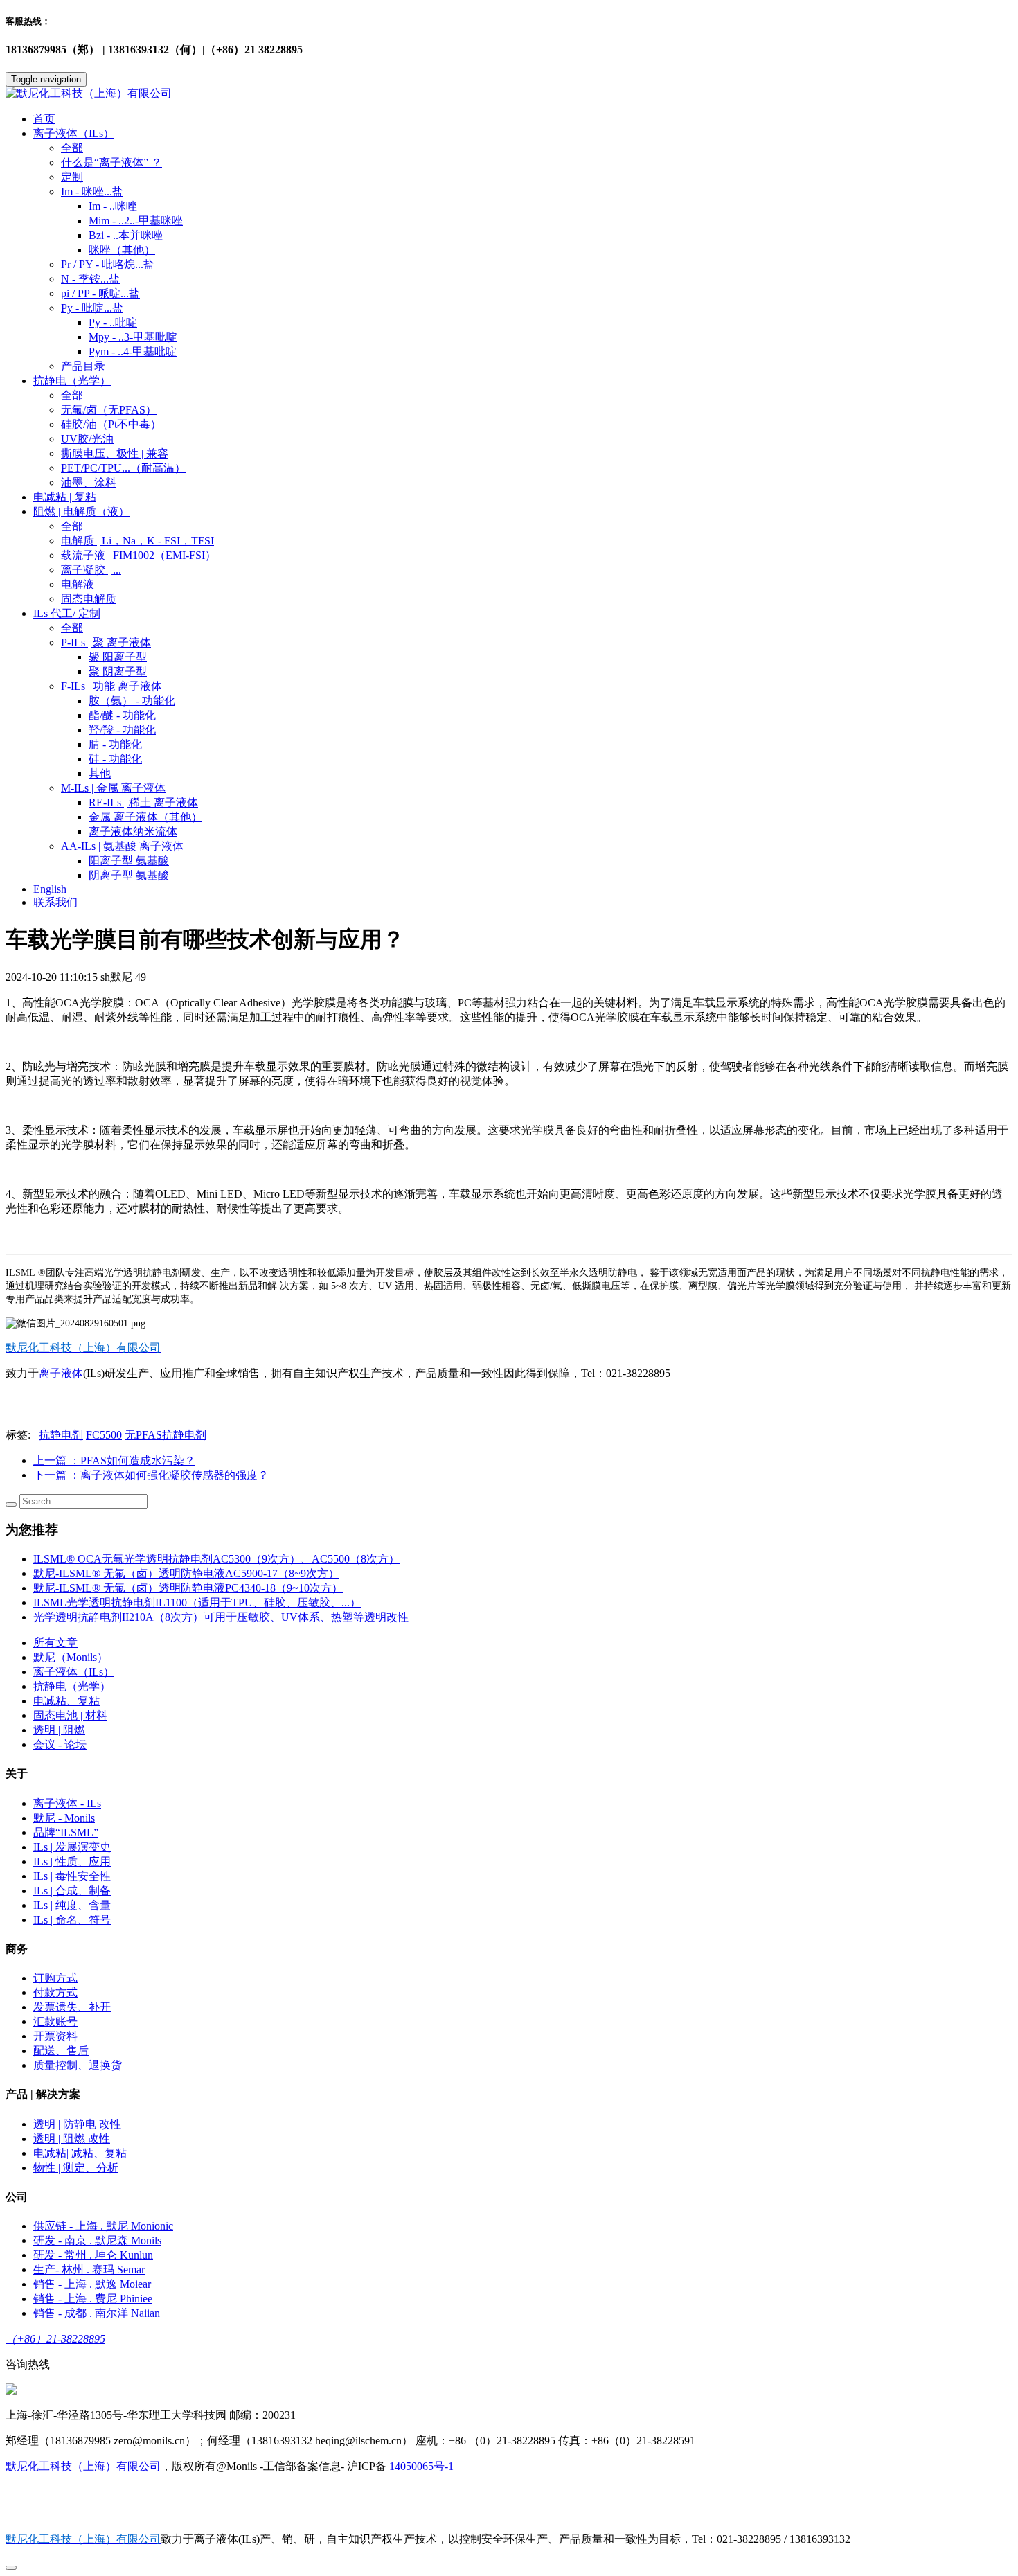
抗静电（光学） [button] (72, 381)
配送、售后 (61, 2051)
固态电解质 (89, 599)
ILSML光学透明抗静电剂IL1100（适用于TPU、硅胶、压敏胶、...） (197, 1602)
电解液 (78, 584)
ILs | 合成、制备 (72, 1891)
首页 (44, 119)
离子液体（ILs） (74, 1672)
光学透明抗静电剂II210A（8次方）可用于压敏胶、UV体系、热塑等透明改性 (221, 1617)
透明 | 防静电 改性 (77, 2124)
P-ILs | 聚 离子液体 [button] (106, 642)
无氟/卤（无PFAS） (109, 410)
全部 (72, 148)
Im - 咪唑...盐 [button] (92, 192)
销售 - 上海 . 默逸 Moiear (92, 2284)
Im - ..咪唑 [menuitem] (113, 206)
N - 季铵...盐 (90, 279)
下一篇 (151, 1475)
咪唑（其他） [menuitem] (122, 250)
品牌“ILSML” (66, 1832)
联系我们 (55, 902)
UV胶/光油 (87, 439)
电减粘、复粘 (66, 1701)
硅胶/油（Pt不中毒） (111, 424)
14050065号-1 (421, 2466)
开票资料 (55, 2036)
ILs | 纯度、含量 (72, 1905)
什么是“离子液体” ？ (111, 162)
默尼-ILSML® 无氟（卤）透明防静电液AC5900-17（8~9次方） (186, 1573)
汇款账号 (55, 2022)
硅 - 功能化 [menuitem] (115, 759)
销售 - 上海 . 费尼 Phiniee (93, 2299)
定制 (72, 177)
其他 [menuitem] (100, 773)
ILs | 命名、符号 (72, 1920)
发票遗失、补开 (72, 2007)
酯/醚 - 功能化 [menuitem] (122, 715)
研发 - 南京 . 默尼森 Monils (97, 2240)
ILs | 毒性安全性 (72, 1876)
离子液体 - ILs (67, 1803)
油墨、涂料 (89, 482)
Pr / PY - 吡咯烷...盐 (108, 264)
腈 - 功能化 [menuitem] (115, 744)
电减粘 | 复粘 (65, 497)
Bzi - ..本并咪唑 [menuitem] (126, 235)
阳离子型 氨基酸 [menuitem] (129, 861)
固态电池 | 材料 (70, 1715)
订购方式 (55, 1978)
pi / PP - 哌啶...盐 (100, 293)
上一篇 (114, 1460)
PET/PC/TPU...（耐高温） (123, 468)
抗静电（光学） (72, 1686)
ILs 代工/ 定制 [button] (67, 613)
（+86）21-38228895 (55, 2339)
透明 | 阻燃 (59, 1730)
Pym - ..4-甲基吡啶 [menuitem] (133, 352)
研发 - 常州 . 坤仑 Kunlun (93, 2255)
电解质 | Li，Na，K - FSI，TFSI (137, 541)
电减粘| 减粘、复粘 (80, 2153)
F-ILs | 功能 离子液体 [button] (111, 686)
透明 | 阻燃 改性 (72, 2139)
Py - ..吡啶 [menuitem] (113, 322)
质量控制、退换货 (78, 2065)
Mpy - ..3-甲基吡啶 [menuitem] (133, 337)
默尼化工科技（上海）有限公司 (83, 2466)
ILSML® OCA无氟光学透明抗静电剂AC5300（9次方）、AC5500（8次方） (216, 1559)
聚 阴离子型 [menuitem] (118, 672)
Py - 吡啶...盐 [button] (92, 308)
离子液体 (61, 1373)
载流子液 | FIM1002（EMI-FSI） (139, 555)
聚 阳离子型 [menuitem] (118, 657)
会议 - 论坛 (60, 1744)
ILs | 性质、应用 (72, 1862)
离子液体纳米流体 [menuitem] (133, 832)
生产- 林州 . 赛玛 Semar (89, 2269)
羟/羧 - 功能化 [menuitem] (122, 730)
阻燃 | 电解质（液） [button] (81, 512)
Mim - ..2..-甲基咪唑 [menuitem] (136, 221)
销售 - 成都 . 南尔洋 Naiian (97, 2313)
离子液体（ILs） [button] (74, 133)
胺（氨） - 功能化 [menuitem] (132, 701)
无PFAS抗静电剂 (166, 1435)
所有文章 (55, 1643)
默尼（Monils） (71, 1657)
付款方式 (55, 1992)
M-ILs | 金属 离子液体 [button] (113, 788)
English (50, 889)
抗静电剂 (61, 1435)
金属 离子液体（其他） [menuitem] (145, 817)
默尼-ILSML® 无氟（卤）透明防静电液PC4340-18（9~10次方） (188, 1588)
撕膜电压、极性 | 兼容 (115, 453)
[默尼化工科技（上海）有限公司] (509, 94)
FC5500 (104, 1435)
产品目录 (83, 366)
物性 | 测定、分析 (76, 2168)
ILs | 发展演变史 (72, 1847)
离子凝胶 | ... (91, 570)
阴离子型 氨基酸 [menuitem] (129, 875)
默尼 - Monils (64, 1818)
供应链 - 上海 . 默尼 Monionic (103, 2226)
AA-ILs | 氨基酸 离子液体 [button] (122, 846)
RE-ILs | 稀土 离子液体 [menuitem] (143, 802)
